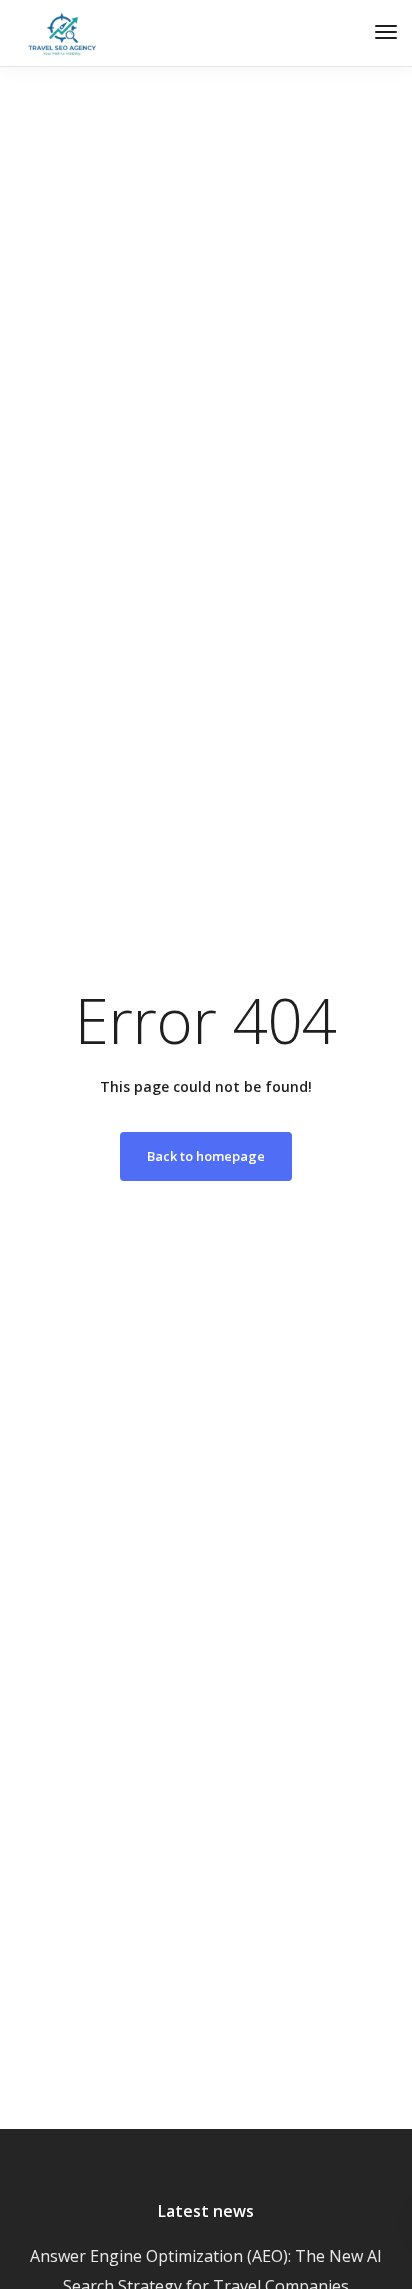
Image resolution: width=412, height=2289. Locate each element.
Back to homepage (206, 1156)
